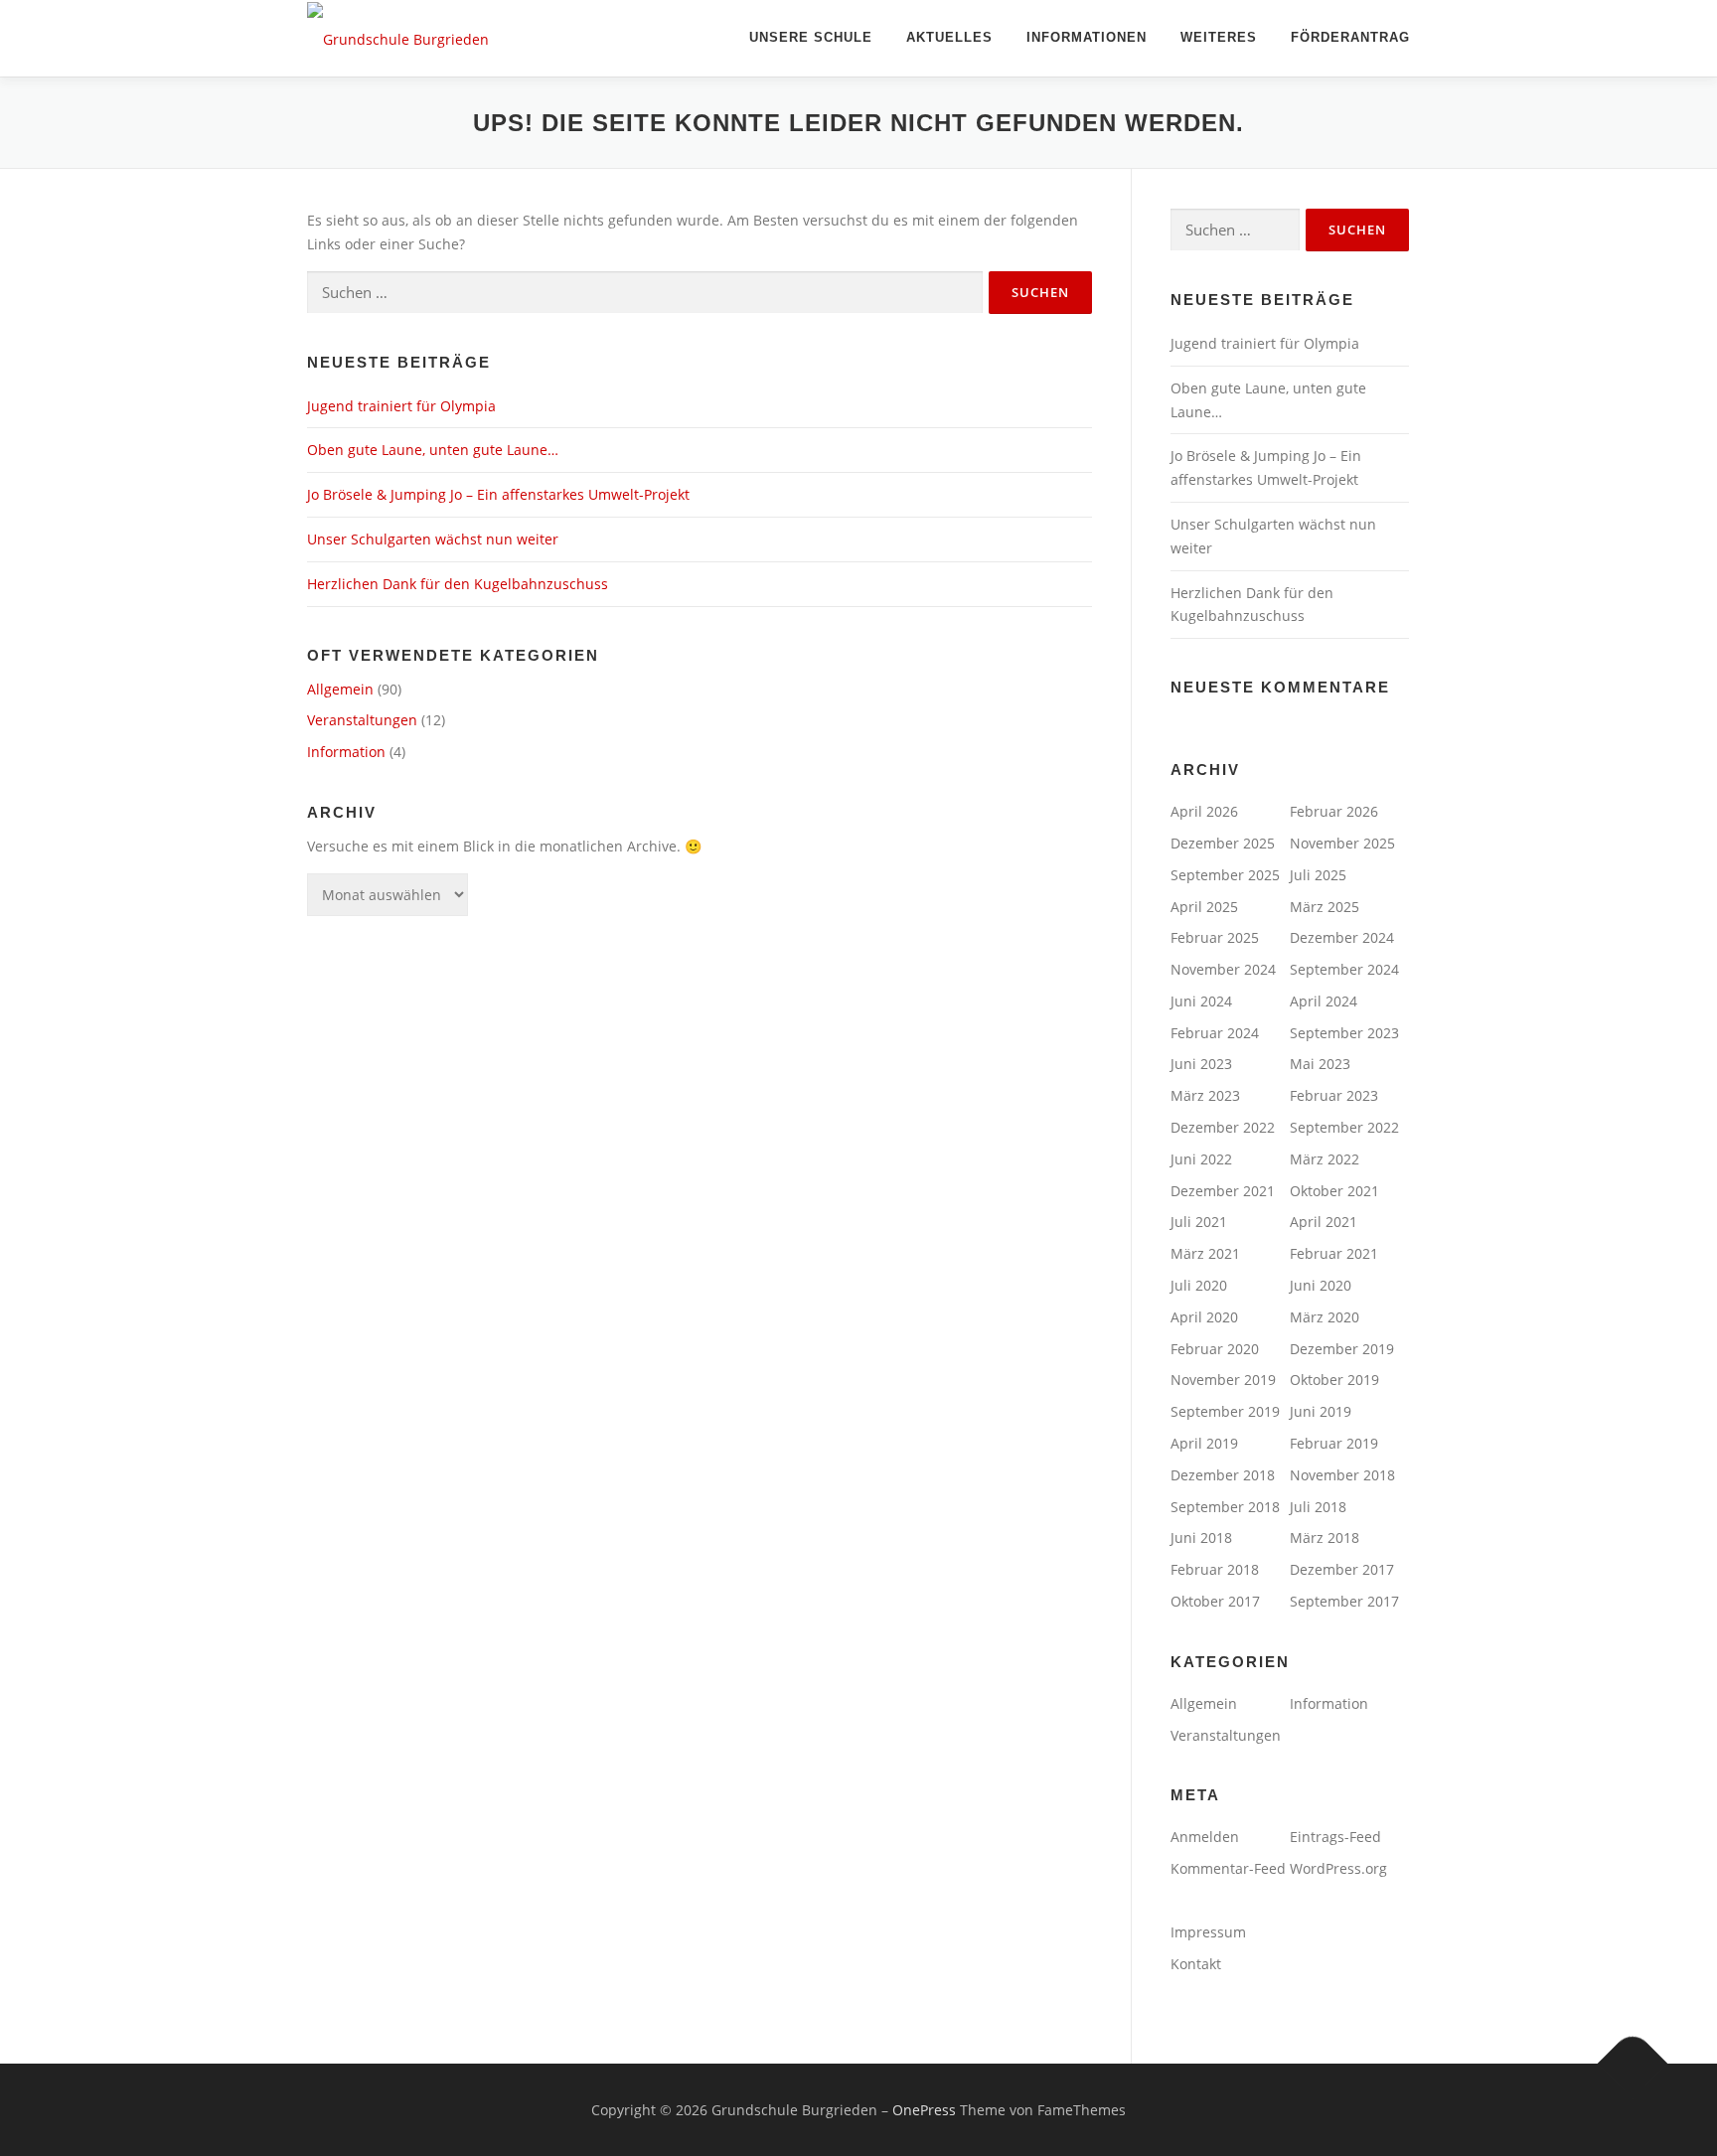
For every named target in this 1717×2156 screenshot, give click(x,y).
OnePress (924, 2110)
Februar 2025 (1215, 937)
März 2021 (1205, 1253)
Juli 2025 (1318, 875)
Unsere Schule (811, 37)
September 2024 (1344, 969)
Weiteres (1219, 37)
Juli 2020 (1199, 1285)
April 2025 (1204, 907)
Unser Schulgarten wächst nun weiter (433, 539)
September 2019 (1225, 1411)
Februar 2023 (1334, 1095)
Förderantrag (1350, 37)
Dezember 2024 (1342, 937)
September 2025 (1225, 875)
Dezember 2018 (1223, 1475)
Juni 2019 (1321, 1411)
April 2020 (1204, 1317)
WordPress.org (1338, 1868)
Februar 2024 (1215, 1033)
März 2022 (1325, 1159)
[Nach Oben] (1633, 2063)
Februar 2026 (1334, 811)
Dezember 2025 (1223, 843)
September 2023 (1344, 1033)
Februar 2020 (1215, 1349)
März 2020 (1325, 1317)
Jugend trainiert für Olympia (401, 406)
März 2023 (1205, 1095)
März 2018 (1325, 1538)
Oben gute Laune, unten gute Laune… (433, 450)
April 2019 (1204, 1443)
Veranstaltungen (362, 720)
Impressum (1208, 1932)
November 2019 (1223, 1380)
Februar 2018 (1215, 1569)
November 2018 (1342, 1475)
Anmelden (1205, 1837)
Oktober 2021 (1334, 1191)
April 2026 (1204, 811)
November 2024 (1223, 969)
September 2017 (1344, 1601)
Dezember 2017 (1342, 1569)
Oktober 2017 (1215, 1601)
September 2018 (1225, 1507)
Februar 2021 (1334, 1253)
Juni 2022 (1201, 1159)
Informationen (1087, 37)
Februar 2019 (1334, 1443)
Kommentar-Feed (1228, 1868)
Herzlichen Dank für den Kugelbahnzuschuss (458, 584)
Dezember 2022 (1223, 1127)
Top (1670, 2109)
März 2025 (1325, 907)
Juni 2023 (1201, 1064)
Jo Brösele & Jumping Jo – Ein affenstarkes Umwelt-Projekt (498, 494)
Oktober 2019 (1334, 1380)
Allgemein (340, 689)
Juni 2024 (1201, 1001)
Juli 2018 (1318, 1507)
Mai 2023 (1320, 1064)
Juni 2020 (1321, 1285)
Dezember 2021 (1223, 1191)
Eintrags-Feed (1335, 1837)
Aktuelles (949, 37)
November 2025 (1342, 843)
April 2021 (1324, 1222)
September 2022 (1344, 1127)
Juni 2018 (1201, 1538)
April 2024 (1324, 1001)
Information (346, 752)
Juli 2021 (1199, 1222)
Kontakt (1196, 1964)
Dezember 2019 (1342, 1349)
